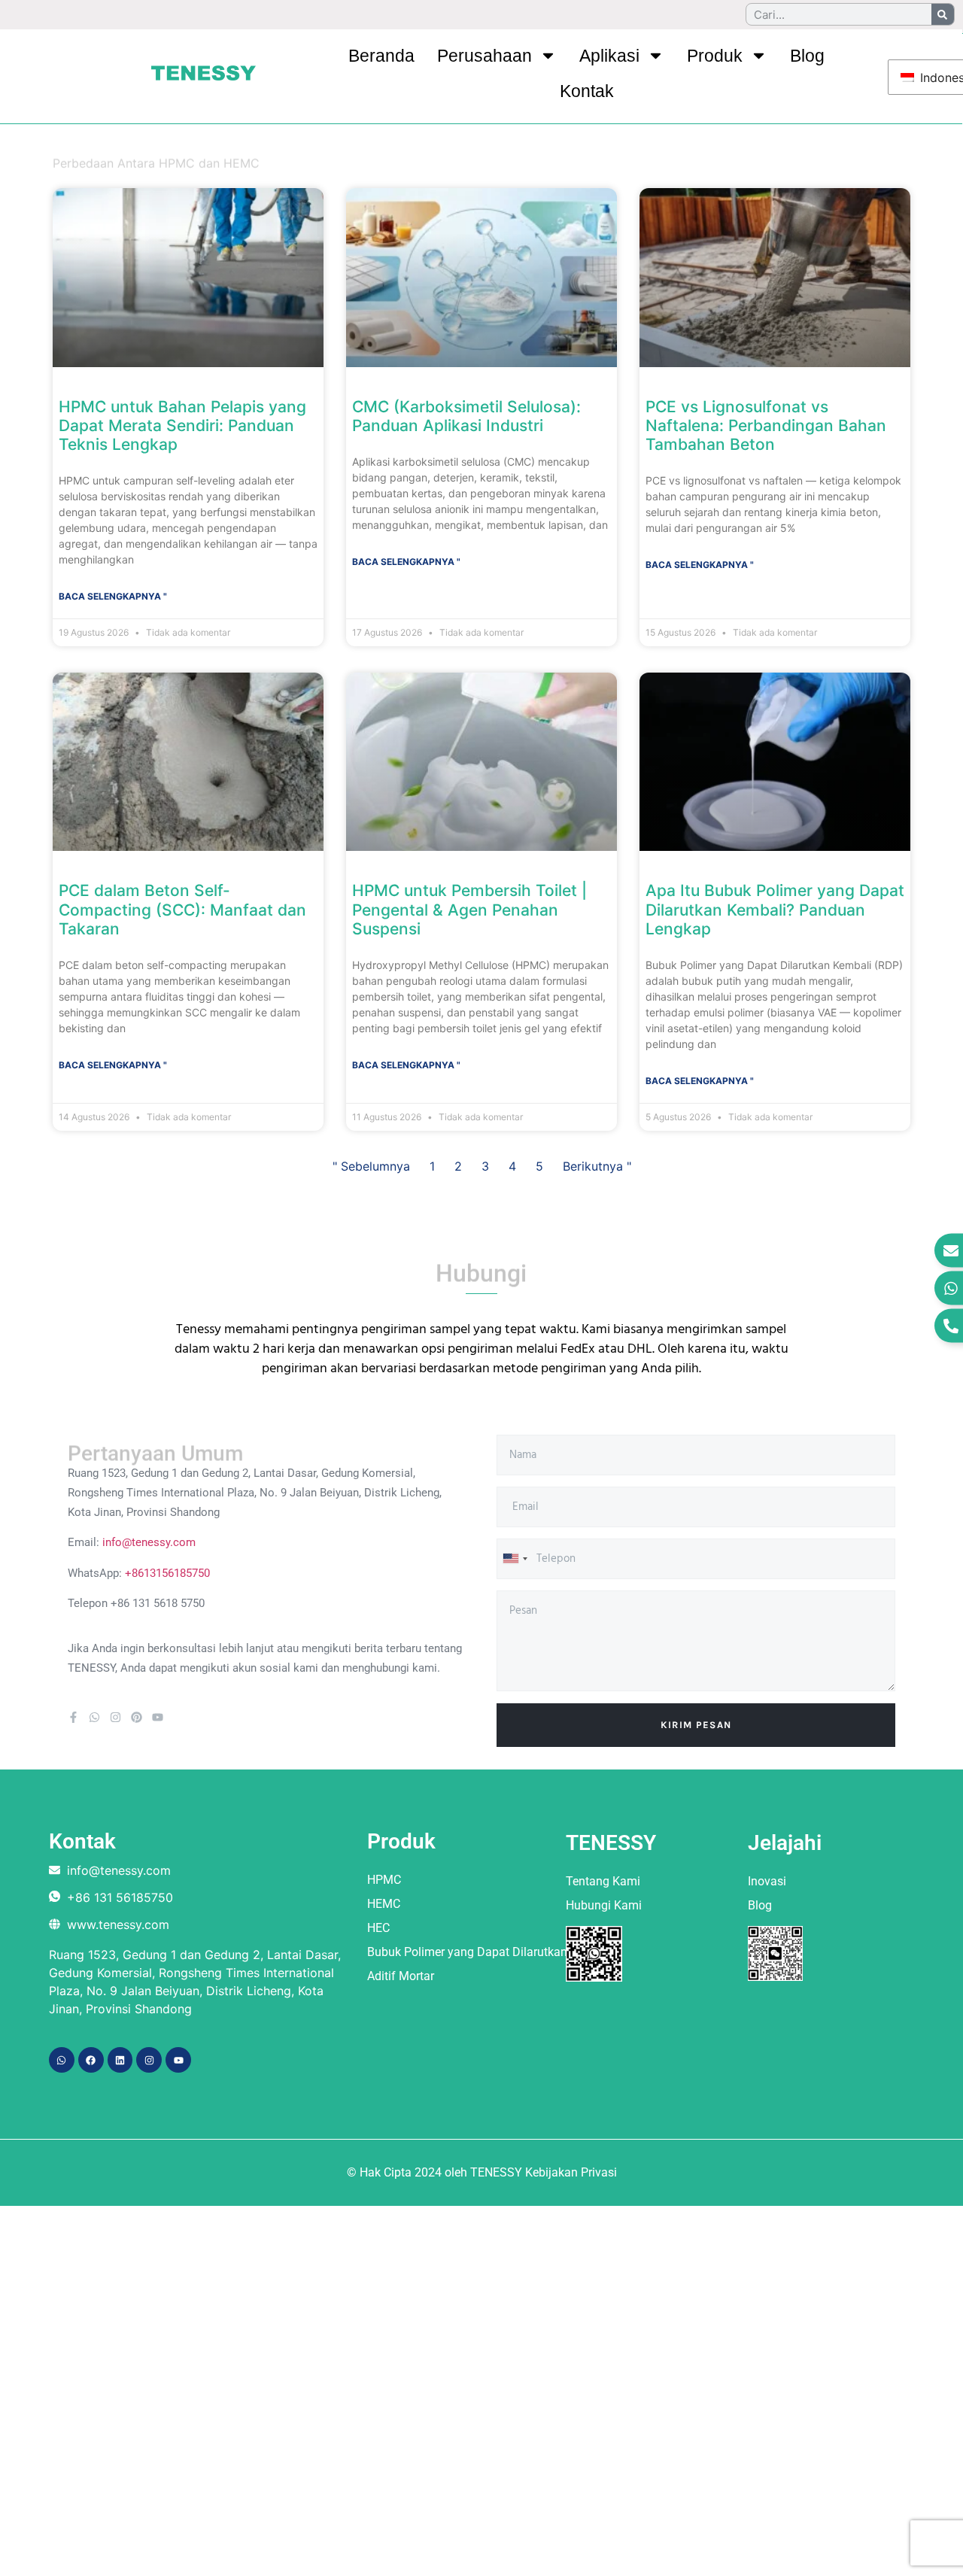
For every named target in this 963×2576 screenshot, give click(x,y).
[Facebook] (91, 2060)
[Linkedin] (120, 2060)
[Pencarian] (943, 14)
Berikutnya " (597, 1166)
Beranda (381, 56)
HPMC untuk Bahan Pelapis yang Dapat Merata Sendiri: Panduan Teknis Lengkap (182, 425)
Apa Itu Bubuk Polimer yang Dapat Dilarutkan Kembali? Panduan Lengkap (775, 909)
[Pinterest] (137, 1717)
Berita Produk (150, 153)
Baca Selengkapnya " (113, 596)
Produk (715, 56)
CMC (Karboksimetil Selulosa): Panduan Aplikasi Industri (466, 416)
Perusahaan (485, 56)
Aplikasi (609, 56)
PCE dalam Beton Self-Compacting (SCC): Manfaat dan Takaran (182, 909)
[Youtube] (158, 1717)
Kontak (587, 91)
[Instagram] (115, 1717)
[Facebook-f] (73, 1717)
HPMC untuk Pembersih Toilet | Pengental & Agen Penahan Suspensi (469, 909)
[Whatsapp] (94, 1717)
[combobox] (515, 1559)
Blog (807, 56)
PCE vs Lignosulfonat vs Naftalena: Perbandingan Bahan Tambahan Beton (766, 425)
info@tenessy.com (149, 1542)
